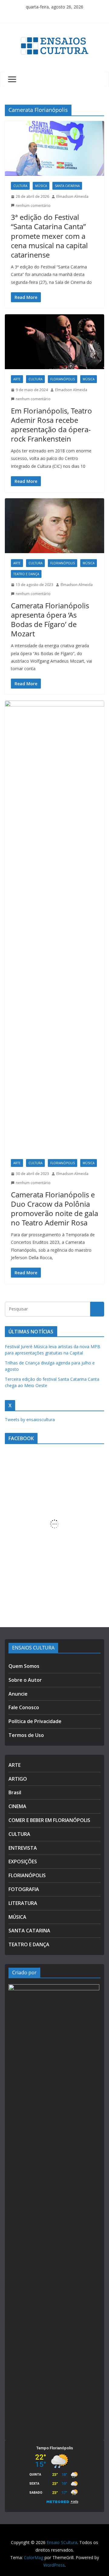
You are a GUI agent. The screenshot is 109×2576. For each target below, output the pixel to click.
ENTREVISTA (23, 1848)
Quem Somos (24, 1666)
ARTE (17, 379)
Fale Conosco (24, 1707)
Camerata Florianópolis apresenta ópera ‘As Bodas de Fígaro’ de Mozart (50, 620)
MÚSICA (41, 186)
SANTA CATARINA (67, 186)
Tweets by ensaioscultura (30, 1419)
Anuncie (18, 1694)
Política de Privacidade (35, 1721)
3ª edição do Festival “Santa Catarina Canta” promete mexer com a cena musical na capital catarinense (49, 236)
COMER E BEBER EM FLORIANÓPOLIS (49, 1820)
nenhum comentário (33, 206)
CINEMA (17, 1806)
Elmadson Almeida (72, 196)
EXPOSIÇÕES (23, 1862)
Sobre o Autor (25, 1680)
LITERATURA (23, 1903)
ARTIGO (18, 1779)
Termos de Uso (26, 1735)
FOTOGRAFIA (24, 1889)
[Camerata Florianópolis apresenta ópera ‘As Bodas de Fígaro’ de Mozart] (54, 526)
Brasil (15, 1792)
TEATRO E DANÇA (26, 574)
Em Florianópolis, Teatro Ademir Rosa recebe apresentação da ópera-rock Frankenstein (51, 425)
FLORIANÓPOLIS (63, 379)
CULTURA (20, 186)
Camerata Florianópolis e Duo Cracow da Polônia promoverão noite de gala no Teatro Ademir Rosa (54, 1209)
